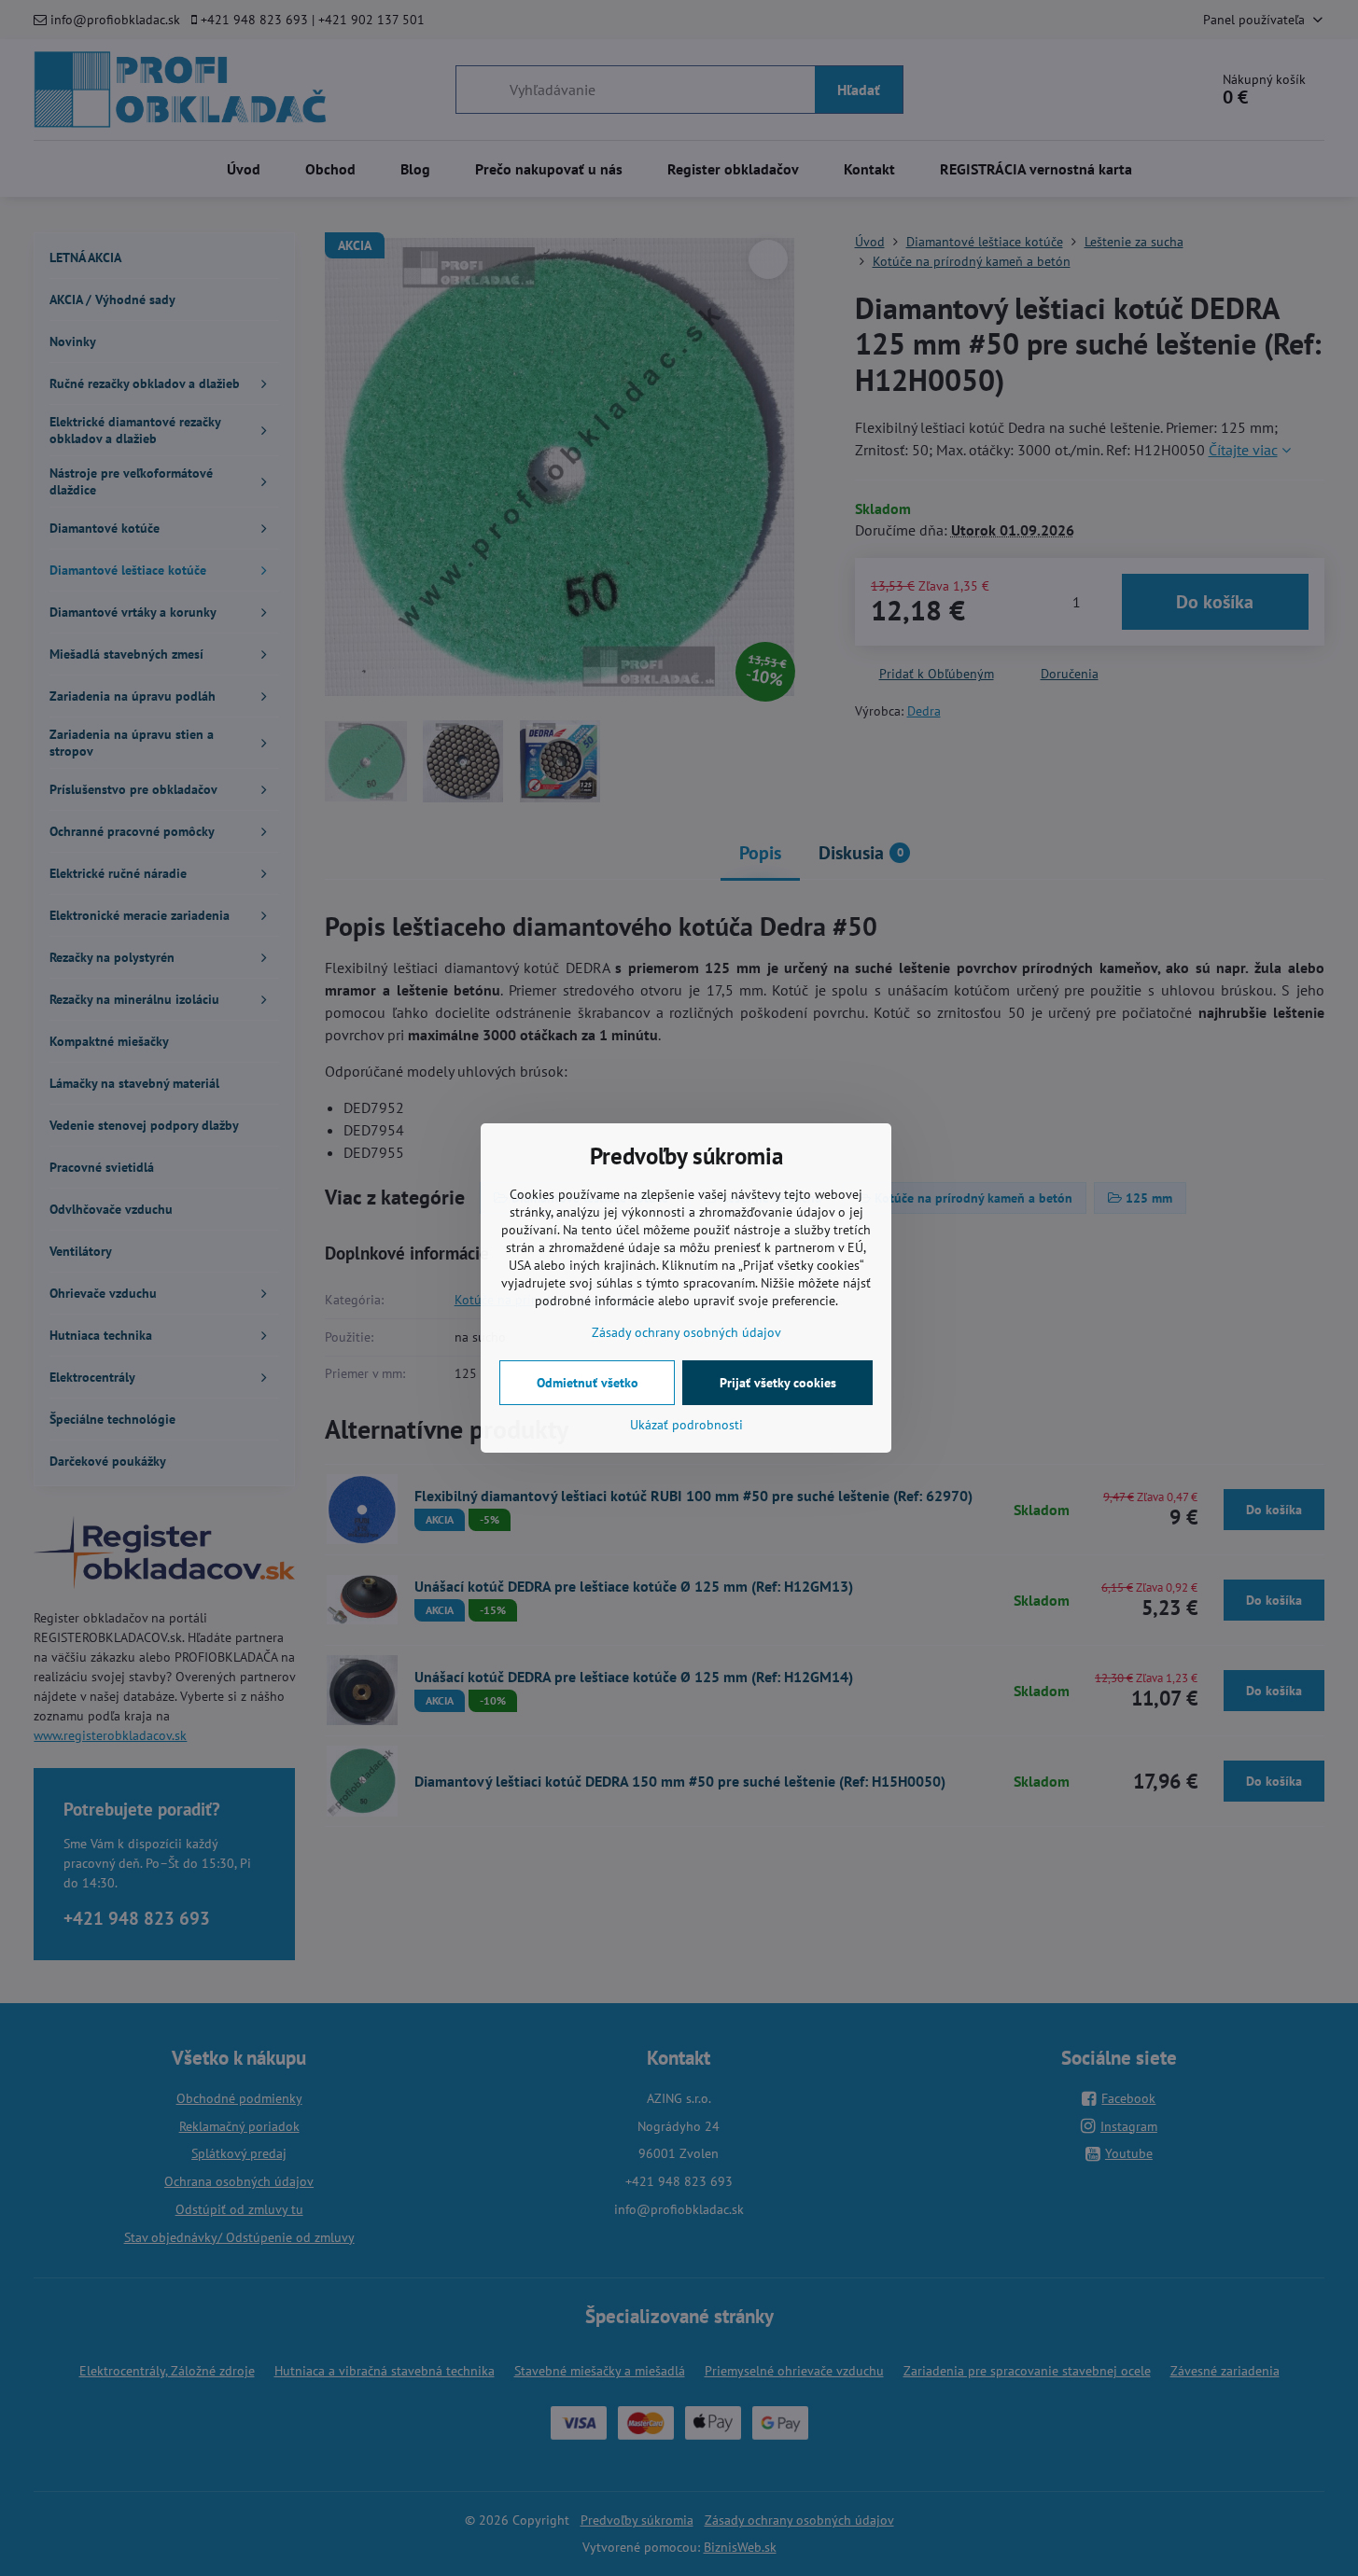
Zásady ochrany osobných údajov (686, 1332)
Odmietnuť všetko (588, 1383)
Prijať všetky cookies (778, 1383)
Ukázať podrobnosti (686, 1425)
